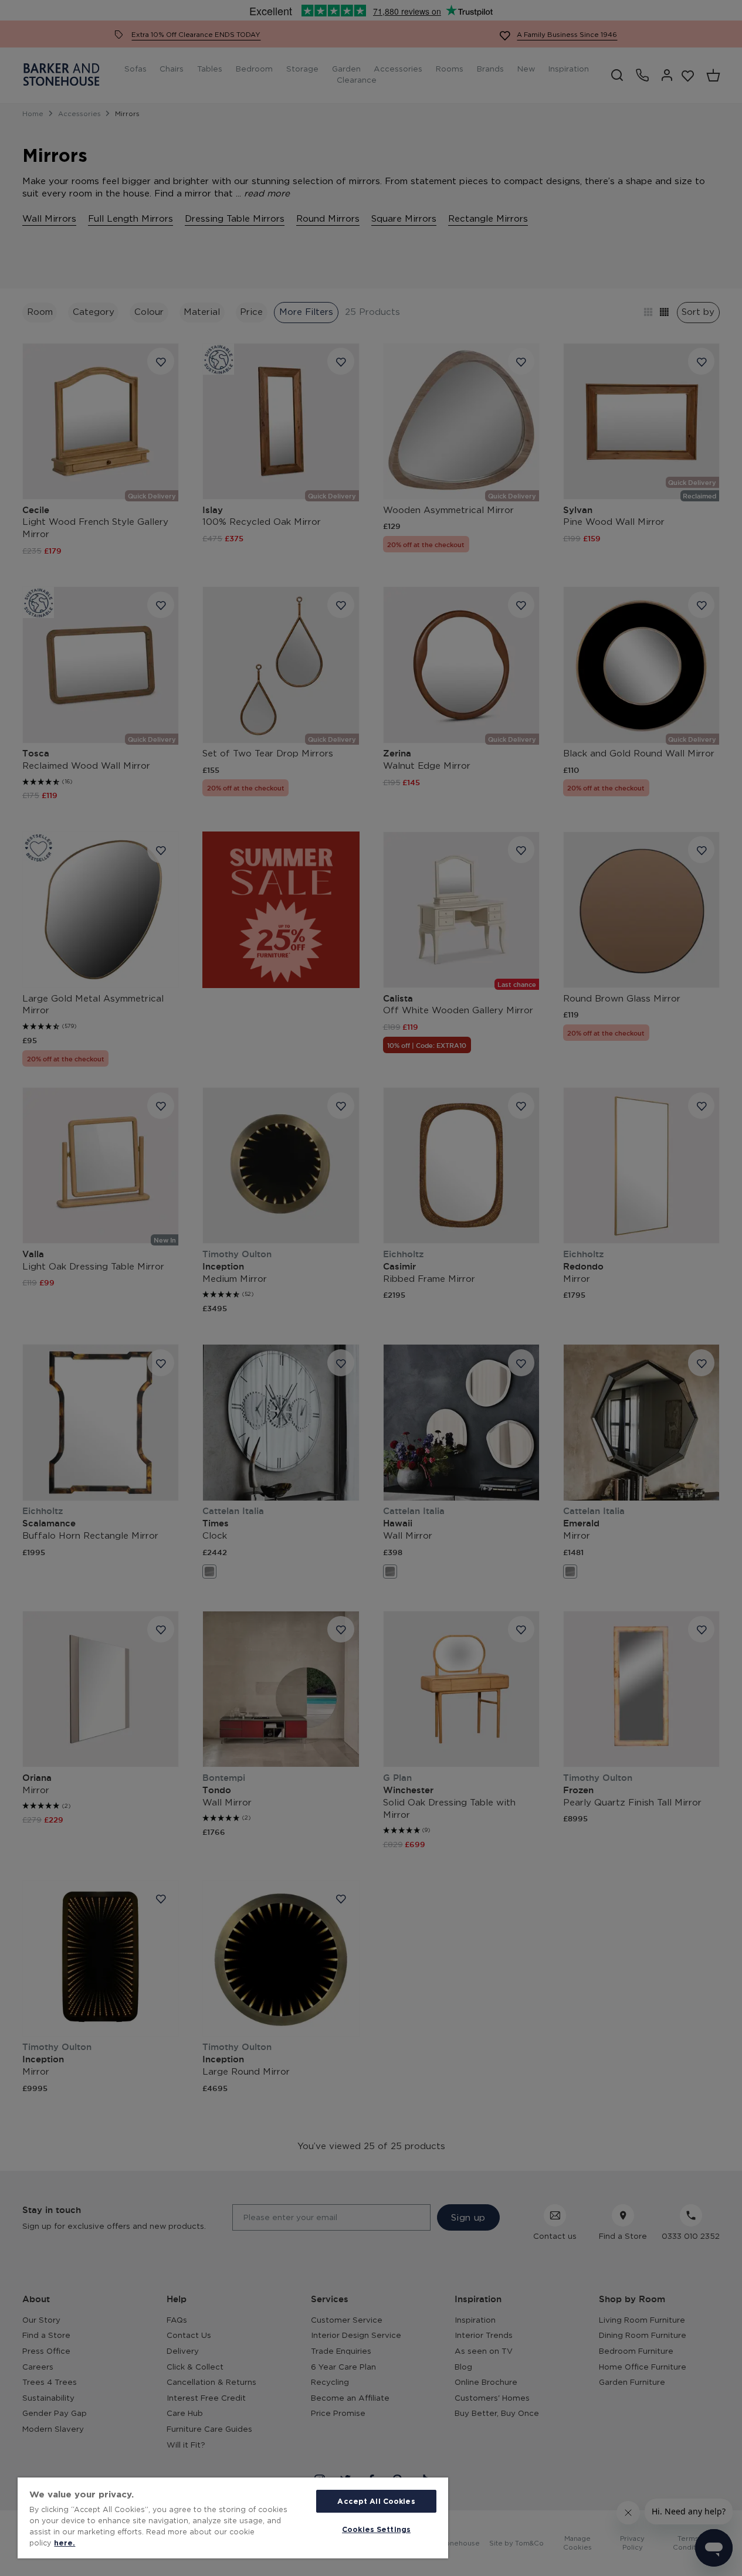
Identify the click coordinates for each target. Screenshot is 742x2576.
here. (65, 2543)
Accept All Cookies (376, 2501)
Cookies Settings (376, 2529)
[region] (233, 2518)
